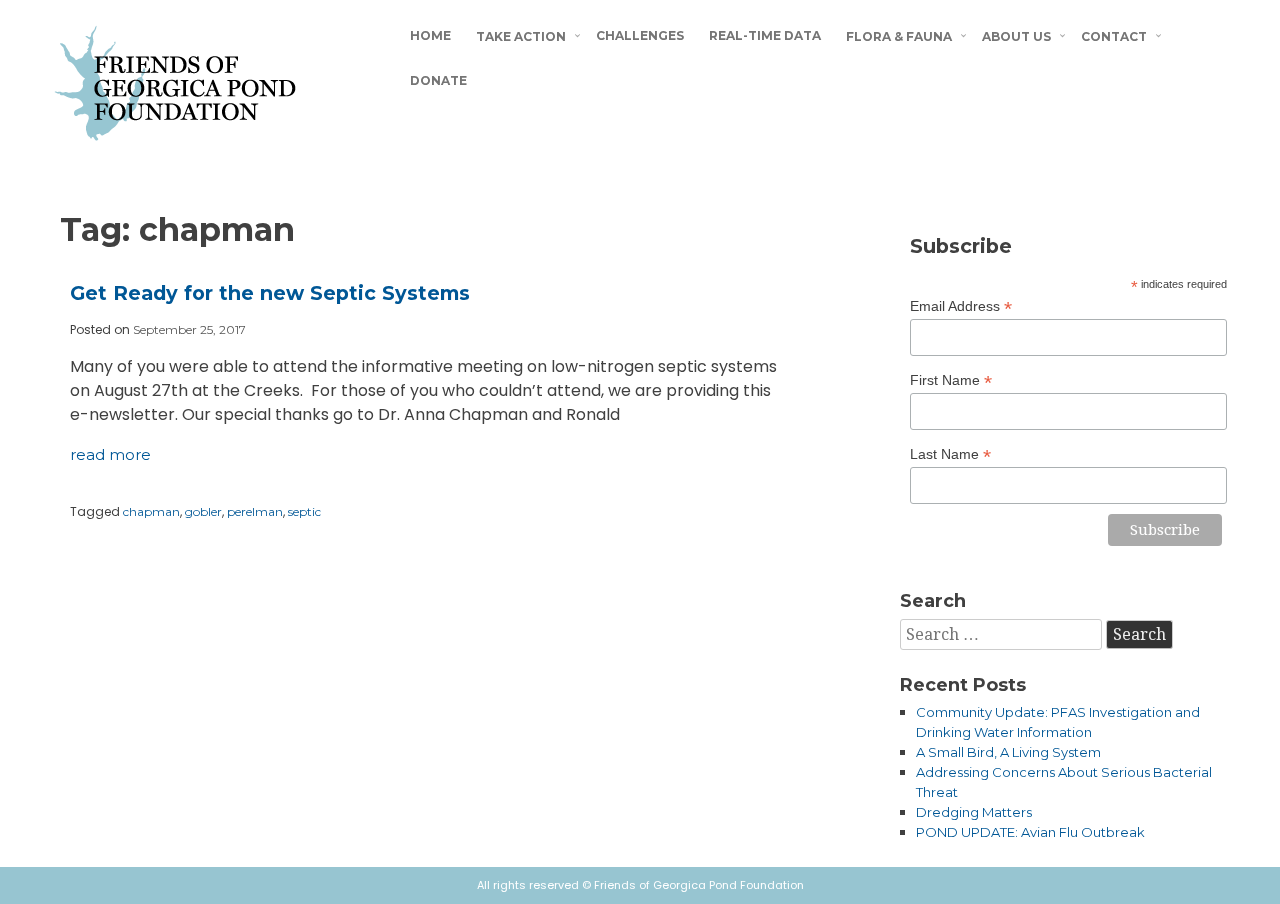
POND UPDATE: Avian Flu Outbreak (1030, 832)
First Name (951, 380)
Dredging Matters (974, 812)
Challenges (640, 35)
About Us (1016, 36)
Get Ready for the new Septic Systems (270, 293)
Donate (438, 80)
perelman (255, 511)
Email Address (961, 306)
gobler (203, 511)
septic (304, 511)
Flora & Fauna (899, 36)
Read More (110, 454)
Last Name (950, 454)
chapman (151, 511)
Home (430, 35)
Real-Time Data (765, 35)
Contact (1114, 36)
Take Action (521, 36)
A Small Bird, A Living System (1008, 752)
